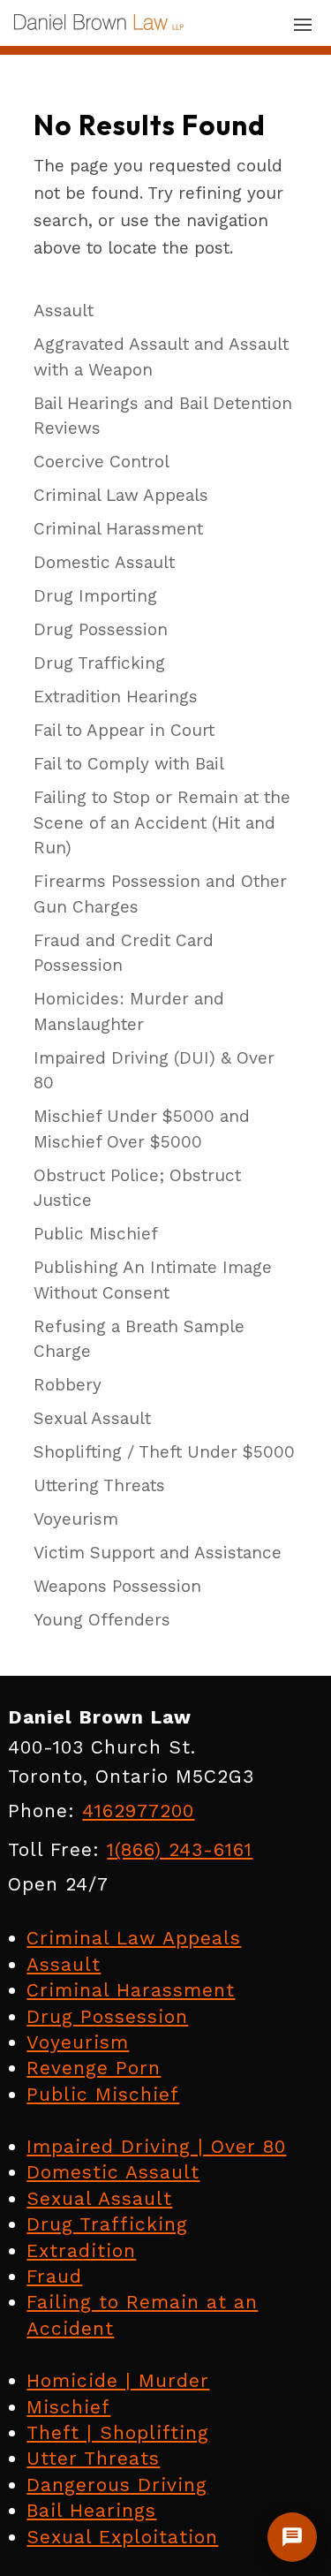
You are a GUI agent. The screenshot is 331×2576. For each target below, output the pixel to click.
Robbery (68, 1385)
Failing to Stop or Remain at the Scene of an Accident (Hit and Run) (162, 822)
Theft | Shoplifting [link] (118, 2432)
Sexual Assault (92, 1418)
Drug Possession (101, 629)
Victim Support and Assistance (158, 1553)
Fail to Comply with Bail (129, 764)
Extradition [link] (81, 2250)
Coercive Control (102, 462)
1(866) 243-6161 (180, 1849)
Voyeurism (76, 1519)
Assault (64, 311)
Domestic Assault (104, 562)
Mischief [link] (68, 2407)
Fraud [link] (54, 2276)
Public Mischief (96, 1234)
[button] (303, 24)
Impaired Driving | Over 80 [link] (156, 2146)
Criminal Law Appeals (121, 495)
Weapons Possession (117, 1586)
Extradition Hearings (116, 697)
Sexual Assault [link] (99, 2198)
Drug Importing (95, 596)
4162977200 (138, 1811)
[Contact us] (292, 2537)
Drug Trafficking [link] (107, 2224)
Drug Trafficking (99, 663)
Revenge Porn (94, 2068)
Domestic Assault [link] (113, 2172)
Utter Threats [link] (93, 2458)
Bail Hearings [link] (91, 2510)
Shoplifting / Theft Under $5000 (164, 1452)
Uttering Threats (99, 1485)
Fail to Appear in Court (124, 730)
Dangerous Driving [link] (117, 2485)
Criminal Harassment (118, 529)
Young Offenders (102, 1620)
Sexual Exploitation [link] (122, 2537)
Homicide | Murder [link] (118, 2380)
